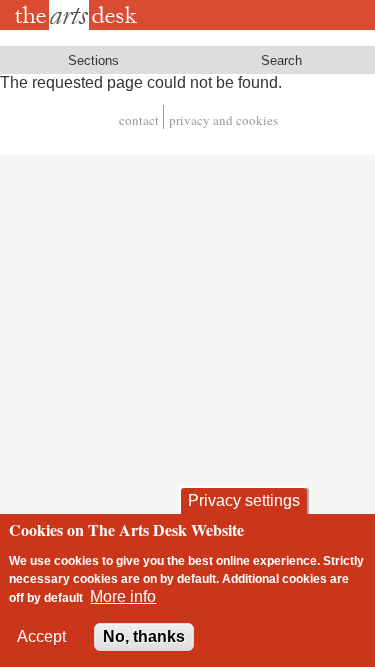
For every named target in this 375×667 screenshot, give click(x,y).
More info (123, 596)
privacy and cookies (223, 120)
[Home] (79, 15)
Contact (139, 120)
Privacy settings (244, 500)
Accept (41, 636)
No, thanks (144, 636)
